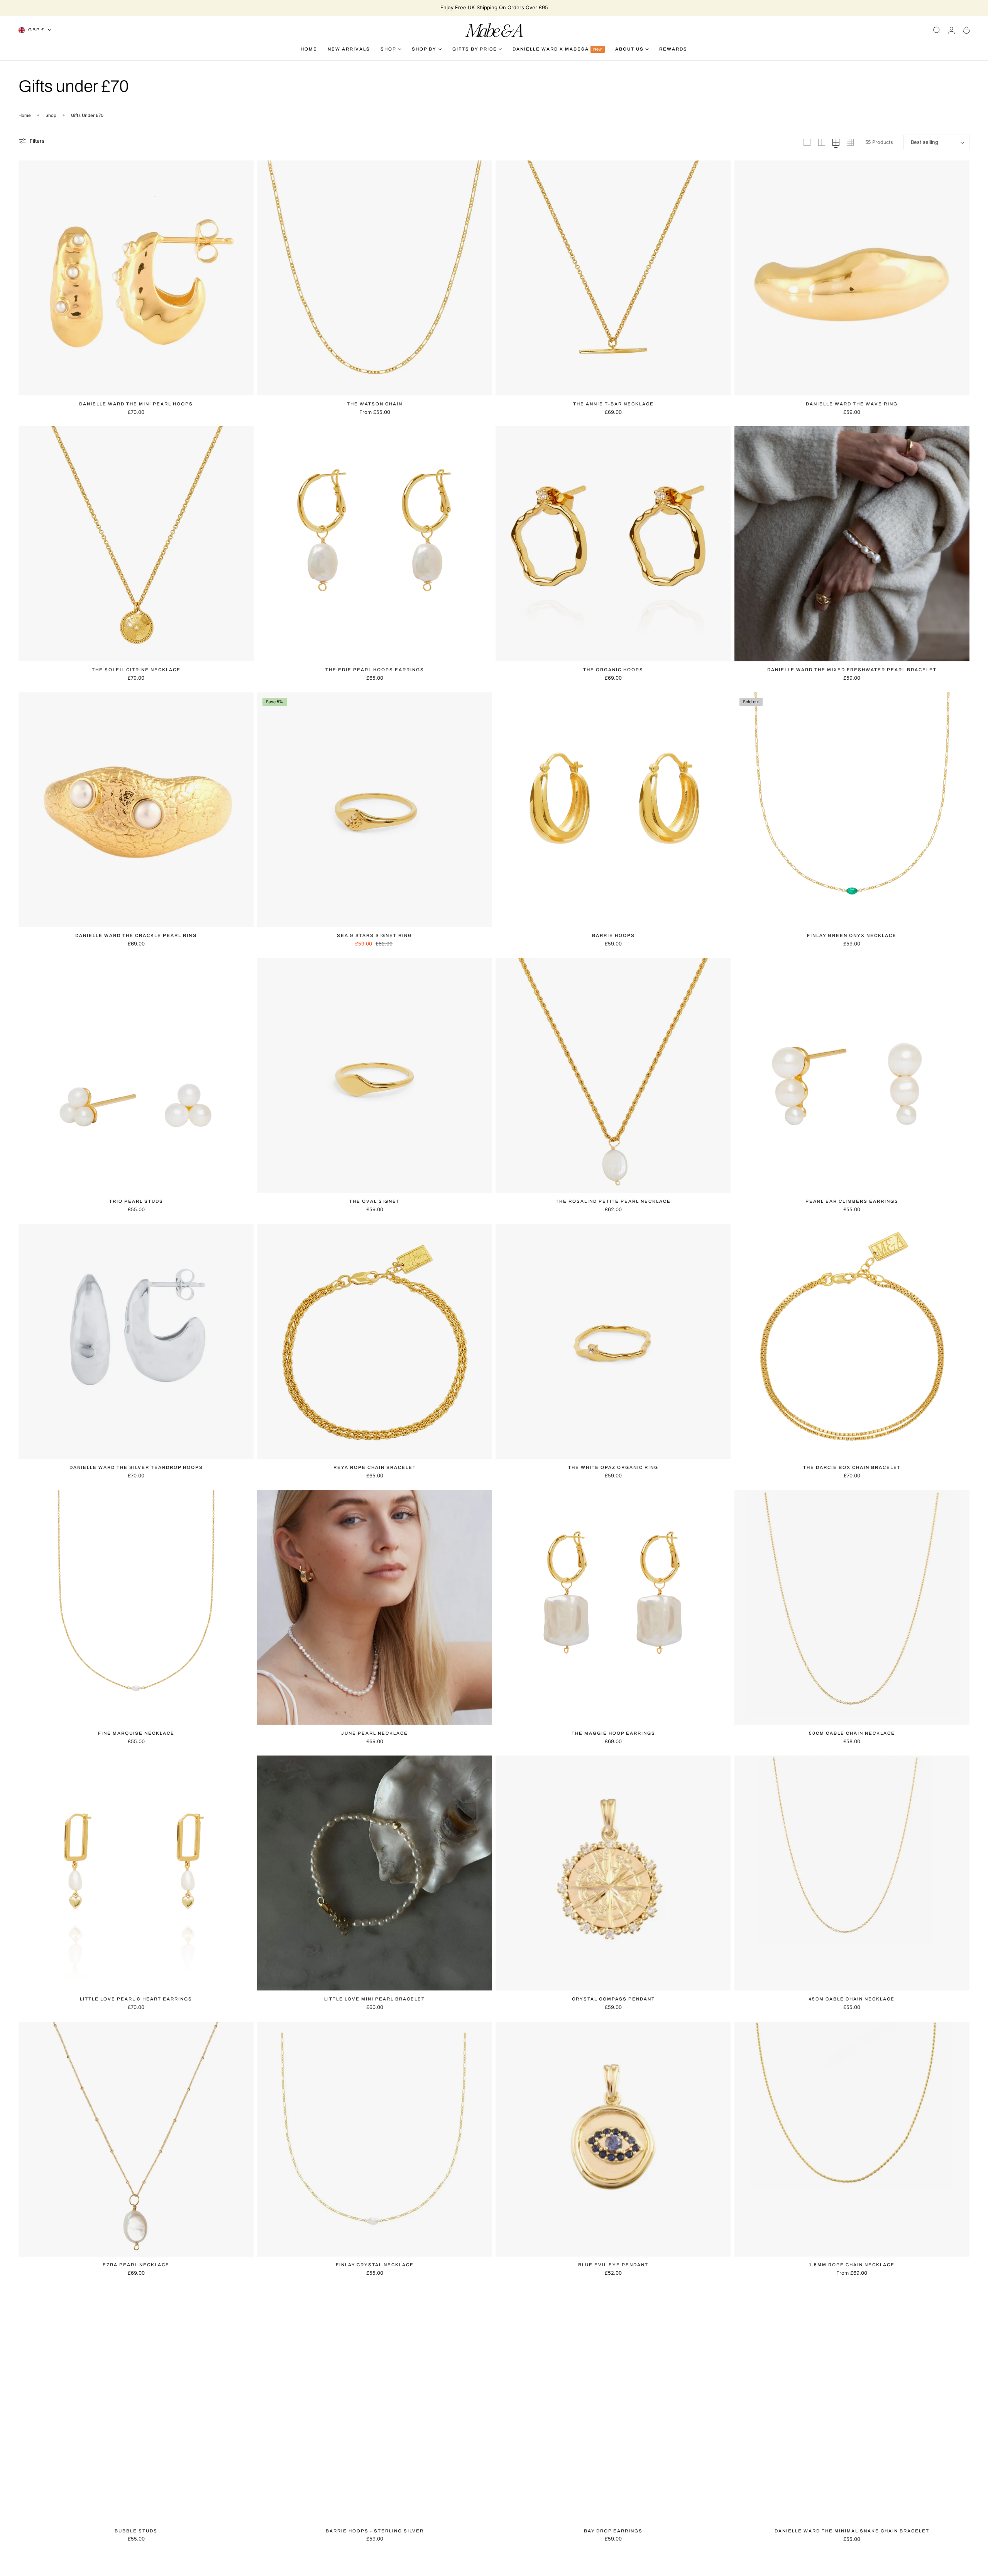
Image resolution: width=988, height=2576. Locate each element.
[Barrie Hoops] (613, 810)
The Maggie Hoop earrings (613, 1733)
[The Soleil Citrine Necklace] (136, 544)
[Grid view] (807, 142)
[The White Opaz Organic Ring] (613, 1341)
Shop (51, 115)
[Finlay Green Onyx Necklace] (852, 810)
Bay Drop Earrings (613, 2531)
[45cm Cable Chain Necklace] (852, 1873)
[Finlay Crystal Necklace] (375, 2139)
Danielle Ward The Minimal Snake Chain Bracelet (852, 2531)
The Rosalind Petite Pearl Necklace (613, 1201)
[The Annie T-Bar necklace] (613, 278)
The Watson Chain (375, 404)
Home (25, 115)
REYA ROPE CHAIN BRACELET (375, 1467)
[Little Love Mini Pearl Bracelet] (375, 1873)
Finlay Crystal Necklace (375, 2265)
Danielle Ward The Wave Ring (852, 404)
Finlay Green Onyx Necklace (852, 935)
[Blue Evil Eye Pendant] (613, 2139)
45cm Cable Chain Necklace (852, 1999)
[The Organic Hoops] (613, 544)
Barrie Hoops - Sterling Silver (375, 2531)
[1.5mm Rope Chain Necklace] (852, 2139)
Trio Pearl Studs (136, 1201)
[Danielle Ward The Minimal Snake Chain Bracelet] (852, 2405)
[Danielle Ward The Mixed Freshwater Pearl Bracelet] (852, 544)
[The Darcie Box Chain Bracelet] (852, 1341)
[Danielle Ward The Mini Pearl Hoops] (136, 278)
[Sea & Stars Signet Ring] (375, 810)
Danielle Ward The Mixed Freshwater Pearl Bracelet (852, 670)
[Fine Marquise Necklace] (136, 1607)
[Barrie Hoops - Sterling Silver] (375, 2405)
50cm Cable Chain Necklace (852, 1733)
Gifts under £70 (87, 115)
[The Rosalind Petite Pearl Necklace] (613, 1076)
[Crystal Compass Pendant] (613, 1873)
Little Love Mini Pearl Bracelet (375, 1999)
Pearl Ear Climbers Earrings (852, 1201)
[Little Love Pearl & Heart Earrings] (136, 1873)
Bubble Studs (136, 2531)
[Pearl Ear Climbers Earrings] (852, 1076)
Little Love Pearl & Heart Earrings (136, 1999)
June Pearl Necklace (375, 1733)
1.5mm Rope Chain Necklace (852, 2265)
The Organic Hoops (613, 670)
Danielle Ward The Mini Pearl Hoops (136, 404)
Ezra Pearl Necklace (136, 2265)
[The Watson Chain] (375, 278)
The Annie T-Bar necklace (613, 404)
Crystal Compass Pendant (613, 1999)
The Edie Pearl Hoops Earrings (375, 670)
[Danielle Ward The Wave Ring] (852, 278)
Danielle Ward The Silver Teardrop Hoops (136, 1467)
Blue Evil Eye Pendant (613, 2265)
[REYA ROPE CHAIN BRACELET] (375, 1341)
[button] (937, 30)
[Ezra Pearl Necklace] (136, 2139)
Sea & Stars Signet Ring (375, 935)
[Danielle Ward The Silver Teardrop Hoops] (136, 1341)
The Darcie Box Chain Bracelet (852, 1467)
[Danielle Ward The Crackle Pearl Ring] (136, 810)
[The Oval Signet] (375, 1076)
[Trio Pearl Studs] (136, 1076)
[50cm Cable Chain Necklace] (852, 1607)
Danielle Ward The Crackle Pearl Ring (136, 935)
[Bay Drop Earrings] (613, 2405)
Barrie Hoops (613, 935)
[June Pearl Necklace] (375, 1607)
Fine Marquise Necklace (136, 1733)
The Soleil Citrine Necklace (136, 670)
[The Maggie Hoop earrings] (613, 1607)
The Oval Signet (375, 1201)
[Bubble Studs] (136, 2405)
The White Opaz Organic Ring (613, 1467)
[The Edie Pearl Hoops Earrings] (375, 544)
